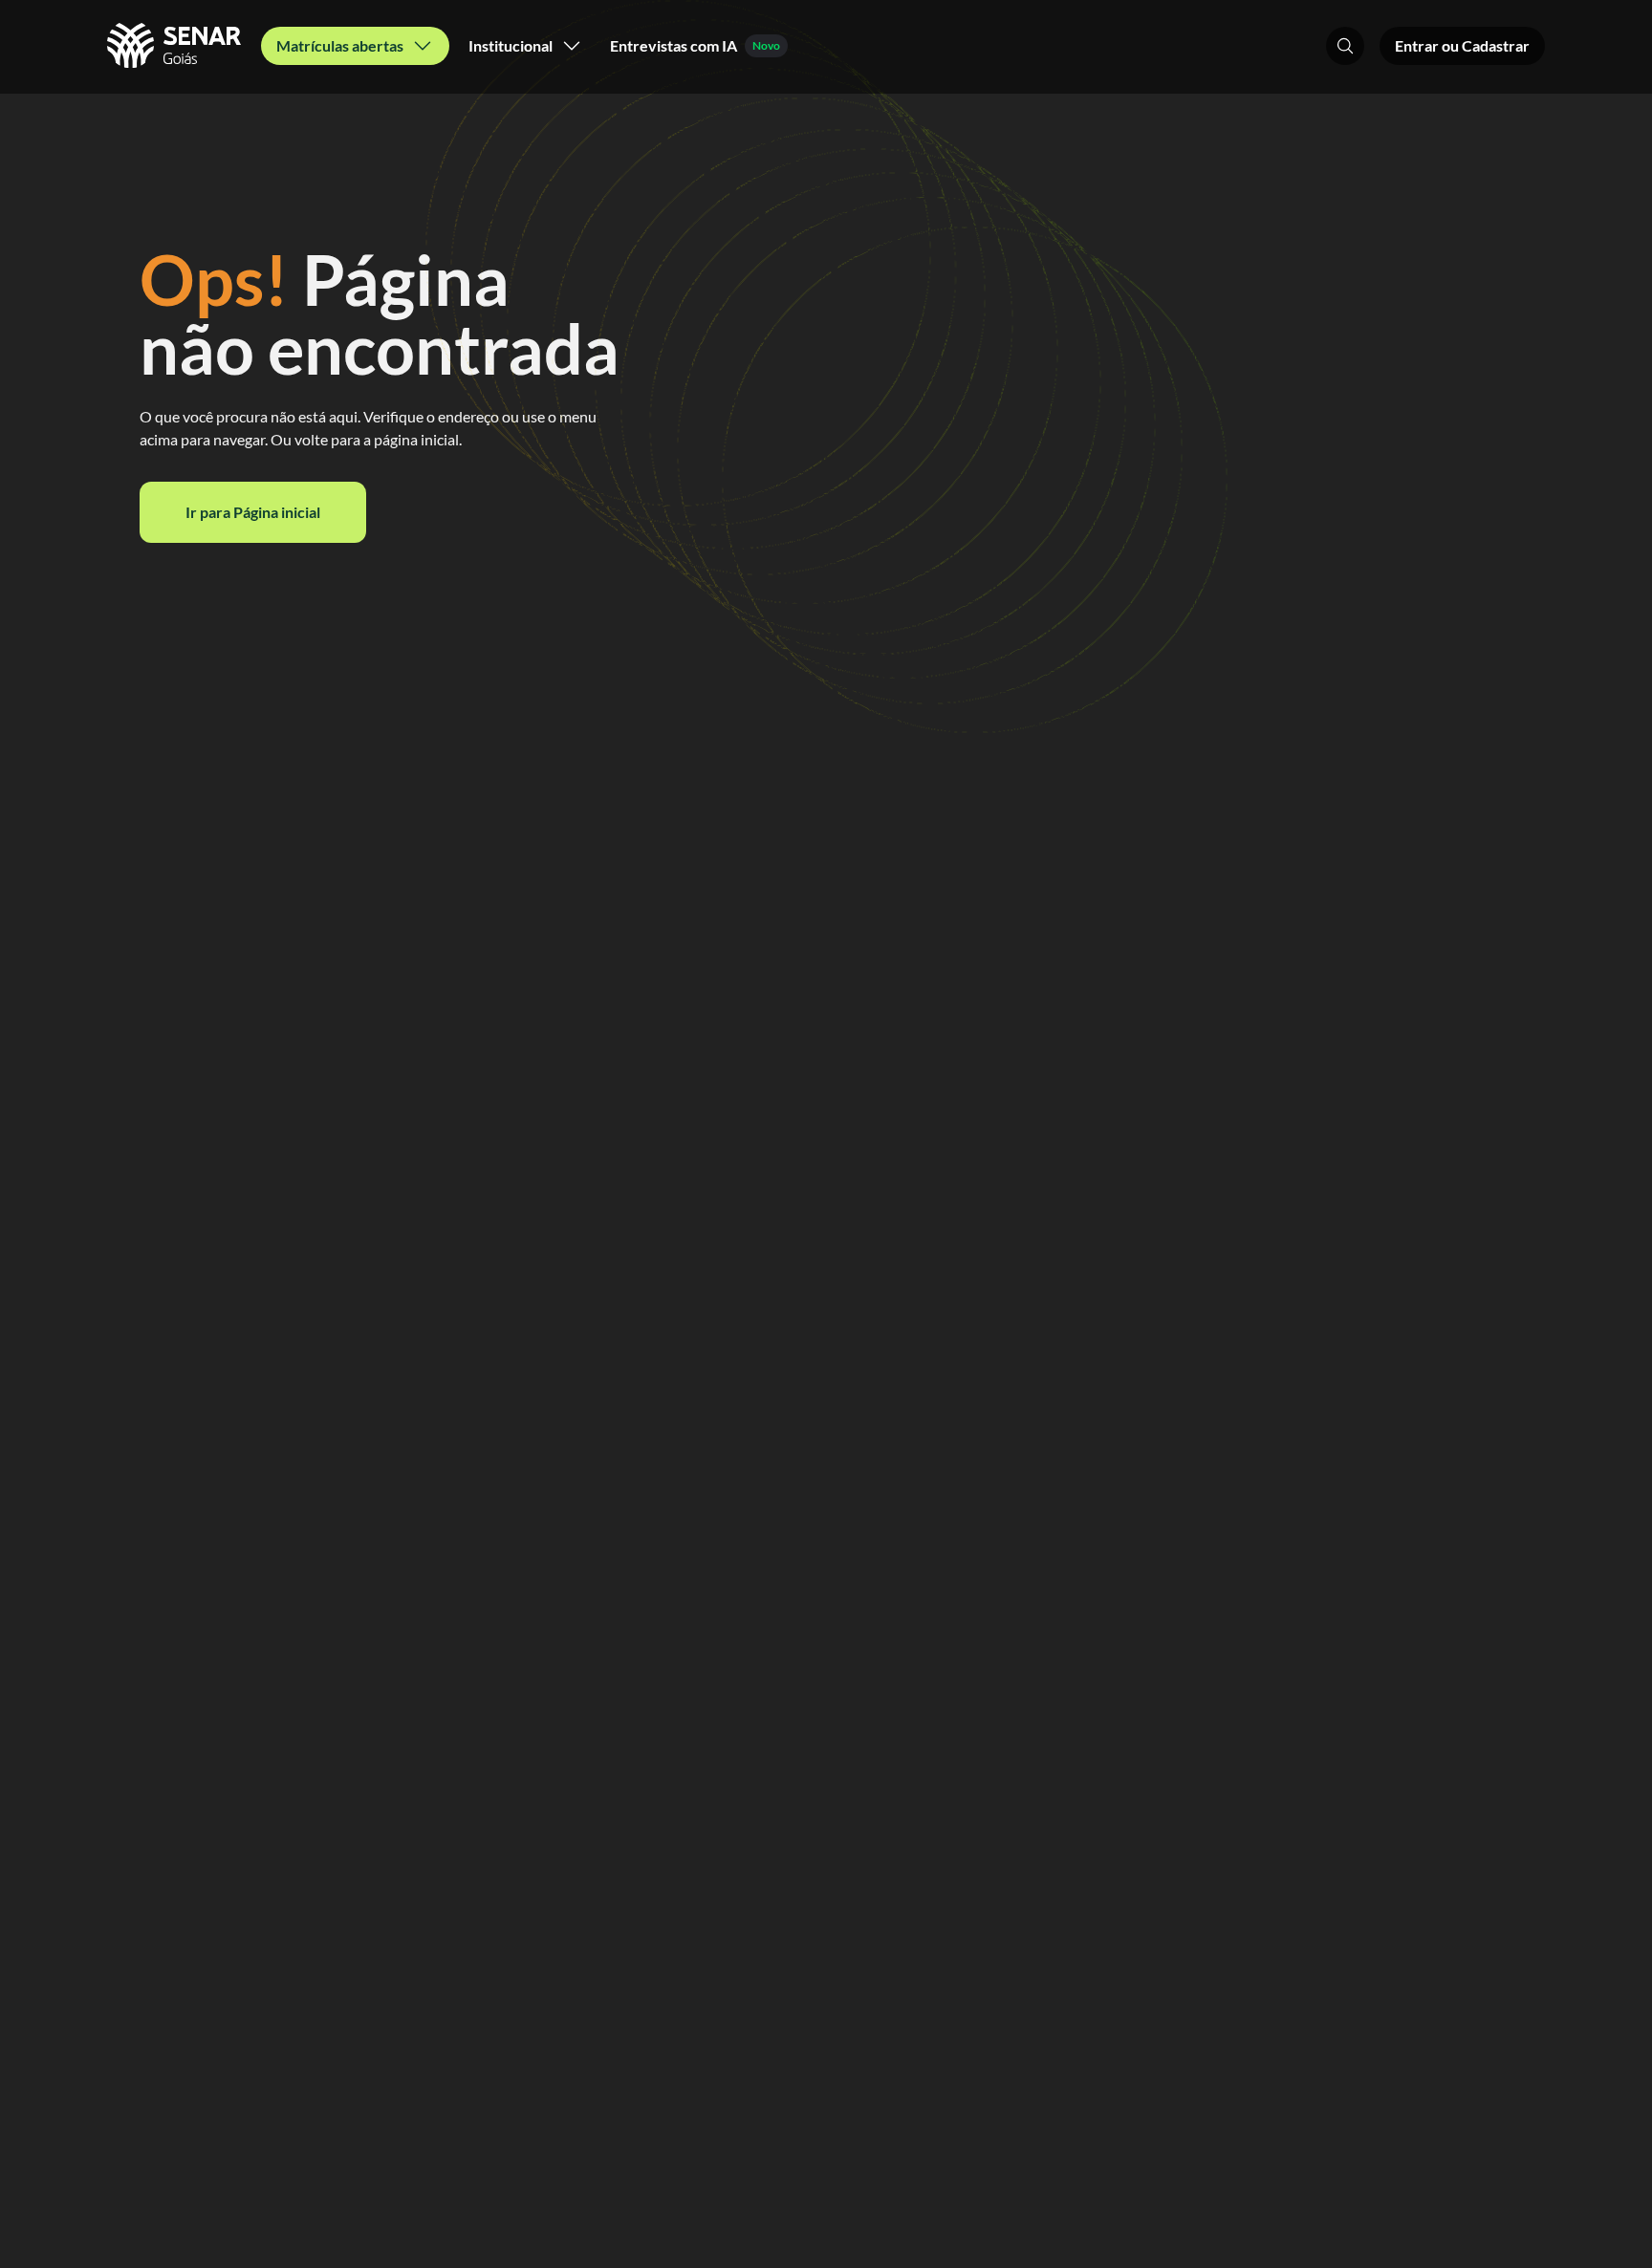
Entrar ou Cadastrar (1462, 45)
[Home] (176, 46)
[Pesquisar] (1345, 46)
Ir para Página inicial (253, 512)
